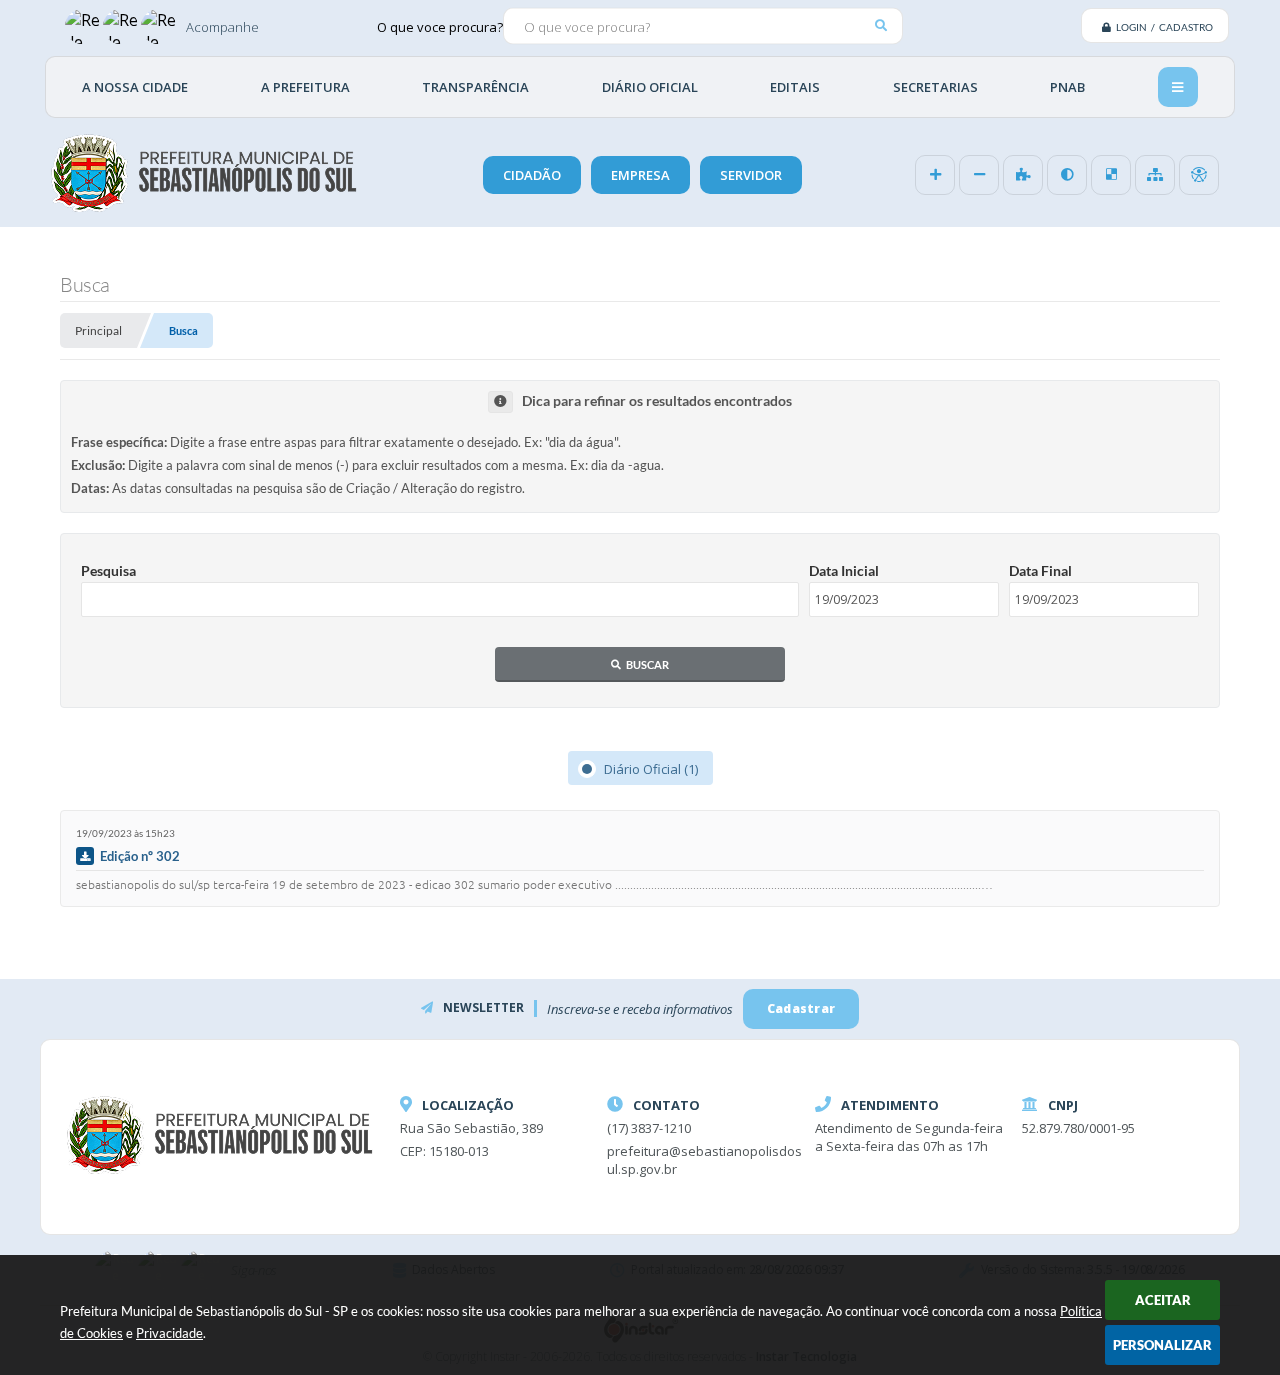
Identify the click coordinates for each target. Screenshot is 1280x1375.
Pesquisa (108, 570)
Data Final (1040, 570)
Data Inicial (844, 570)
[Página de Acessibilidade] (1199, 175)
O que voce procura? (440, 26)
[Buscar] (880, 25)
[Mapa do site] (1155, 175)
